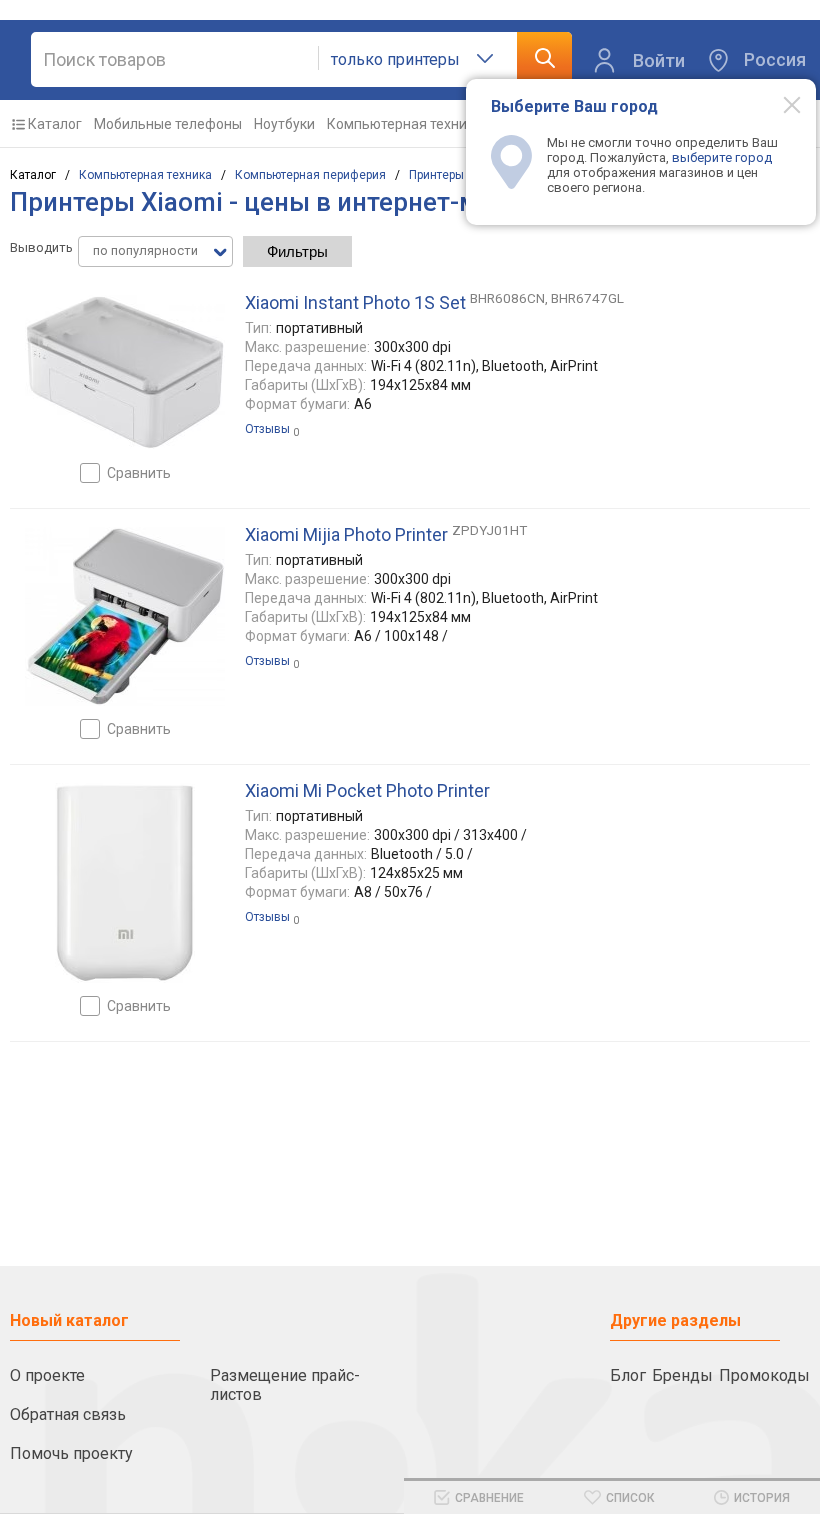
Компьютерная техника (404, 124)
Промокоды (764, 1375)
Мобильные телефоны (168, 124)
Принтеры (436, 175)
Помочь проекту (71, 1453)
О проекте (47, 1375)
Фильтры (297, 251)
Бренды (682, 1375)
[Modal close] (781, 104)
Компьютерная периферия (310, 175)
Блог (628, 1375)
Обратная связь (68, 1414)
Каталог (55, 124)
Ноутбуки (284, 124)
